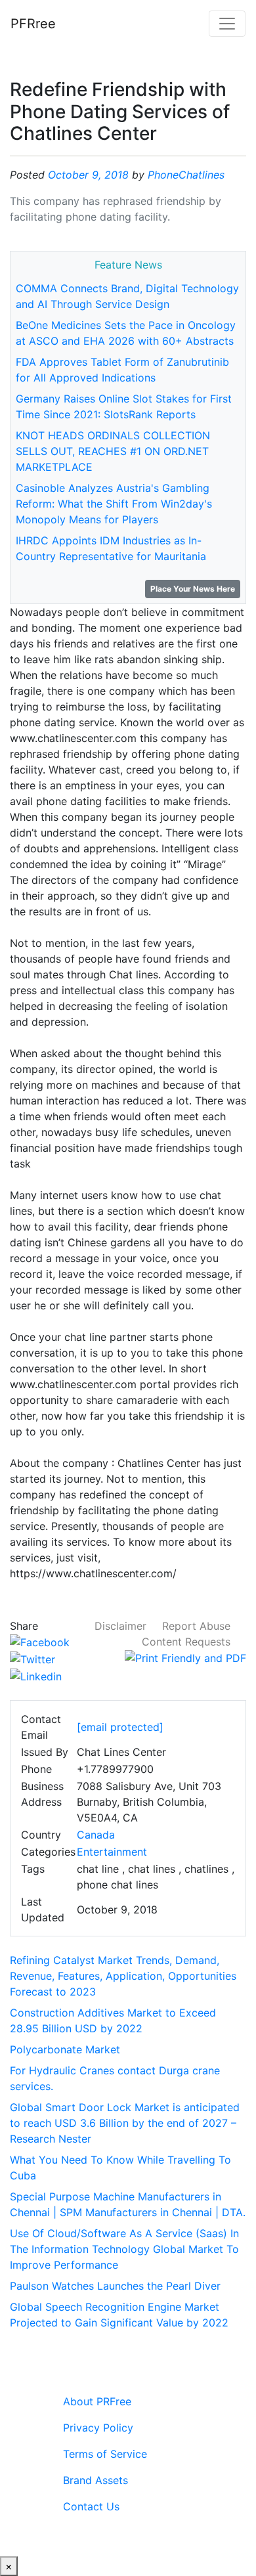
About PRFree (97, 2401)
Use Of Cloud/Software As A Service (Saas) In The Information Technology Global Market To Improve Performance (124, 2249)
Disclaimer (120, 1626)
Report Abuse (196, 1626)
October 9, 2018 (88, 175)
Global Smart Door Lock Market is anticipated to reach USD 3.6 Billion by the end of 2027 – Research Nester (125, 2123)
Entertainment (112, 1852)
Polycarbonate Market (65, 2049)
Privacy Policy (98, 2428)
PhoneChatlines (186, 175)
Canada (96, 1835)
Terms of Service (105, 2454)
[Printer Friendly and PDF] (185, 1657)
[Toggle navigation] (227, 24)
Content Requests (186, 1642)
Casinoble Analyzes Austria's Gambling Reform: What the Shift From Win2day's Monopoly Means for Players (114, 504)
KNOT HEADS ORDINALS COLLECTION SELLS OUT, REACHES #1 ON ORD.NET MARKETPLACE (113, 451)
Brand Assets (96, 2480)
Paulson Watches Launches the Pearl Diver (115, 2286)
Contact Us (91, 2506)
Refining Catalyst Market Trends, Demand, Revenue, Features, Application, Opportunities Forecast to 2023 (123, 1976)
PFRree (33, 24)
